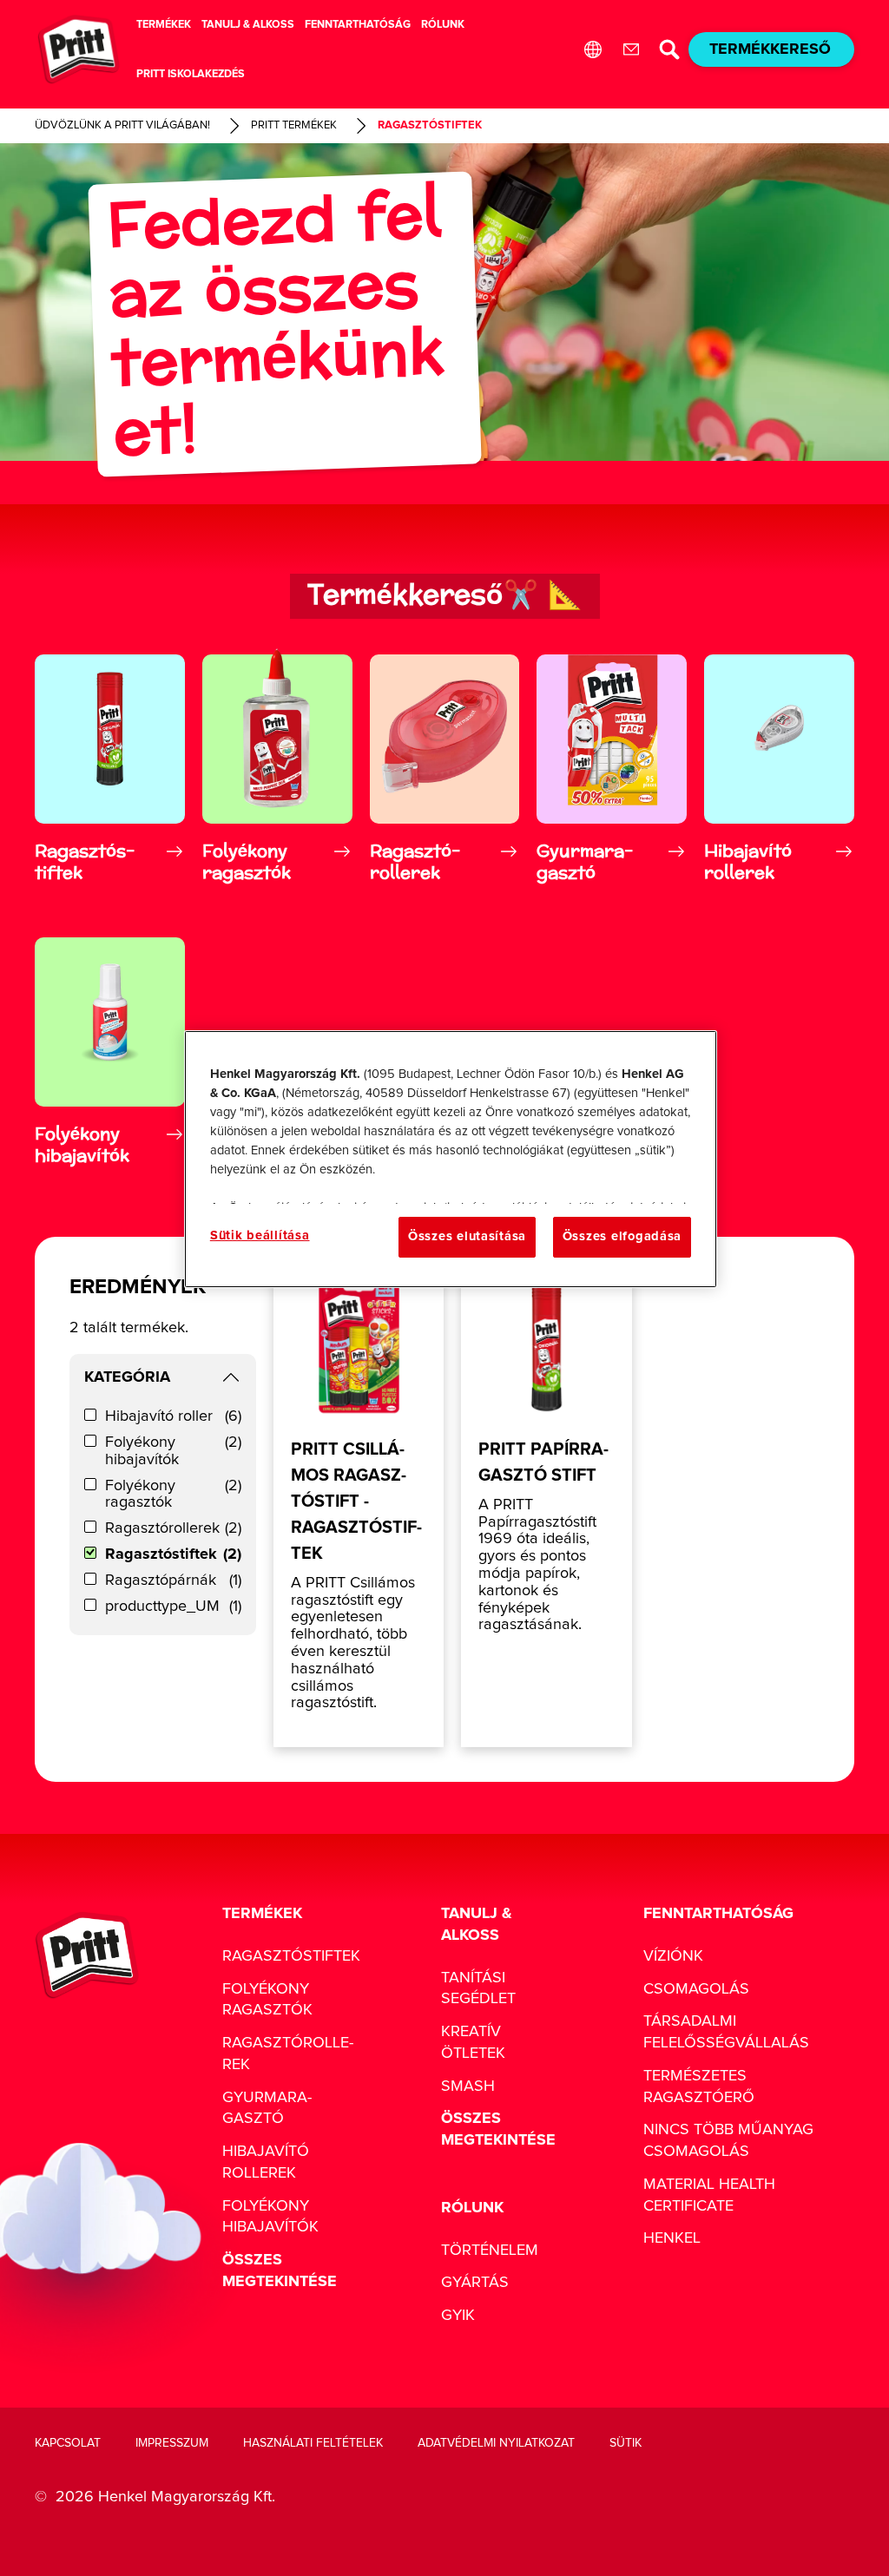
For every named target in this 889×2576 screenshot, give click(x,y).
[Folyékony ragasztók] (277, 769)
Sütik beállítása (260, 1235)
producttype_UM (173, 1607)
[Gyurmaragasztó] (612, 769)
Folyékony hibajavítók (173, 1451)
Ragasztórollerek (173, 1528)
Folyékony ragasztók (173, 1495)
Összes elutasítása (467, 1236)
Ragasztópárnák (173, 1580)
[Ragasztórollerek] (445, 769)
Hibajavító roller (173, 1416)
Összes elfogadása (622, 1236)
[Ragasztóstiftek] (110, 769)
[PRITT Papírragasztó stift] (546, 1510)
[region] (451, 1159)
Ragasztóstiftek (173, 1554)
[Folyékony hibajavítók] (110, 1052)
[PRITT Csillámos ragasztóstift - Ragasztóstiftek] (359, 1510)
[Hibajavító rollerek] (779, 769)
